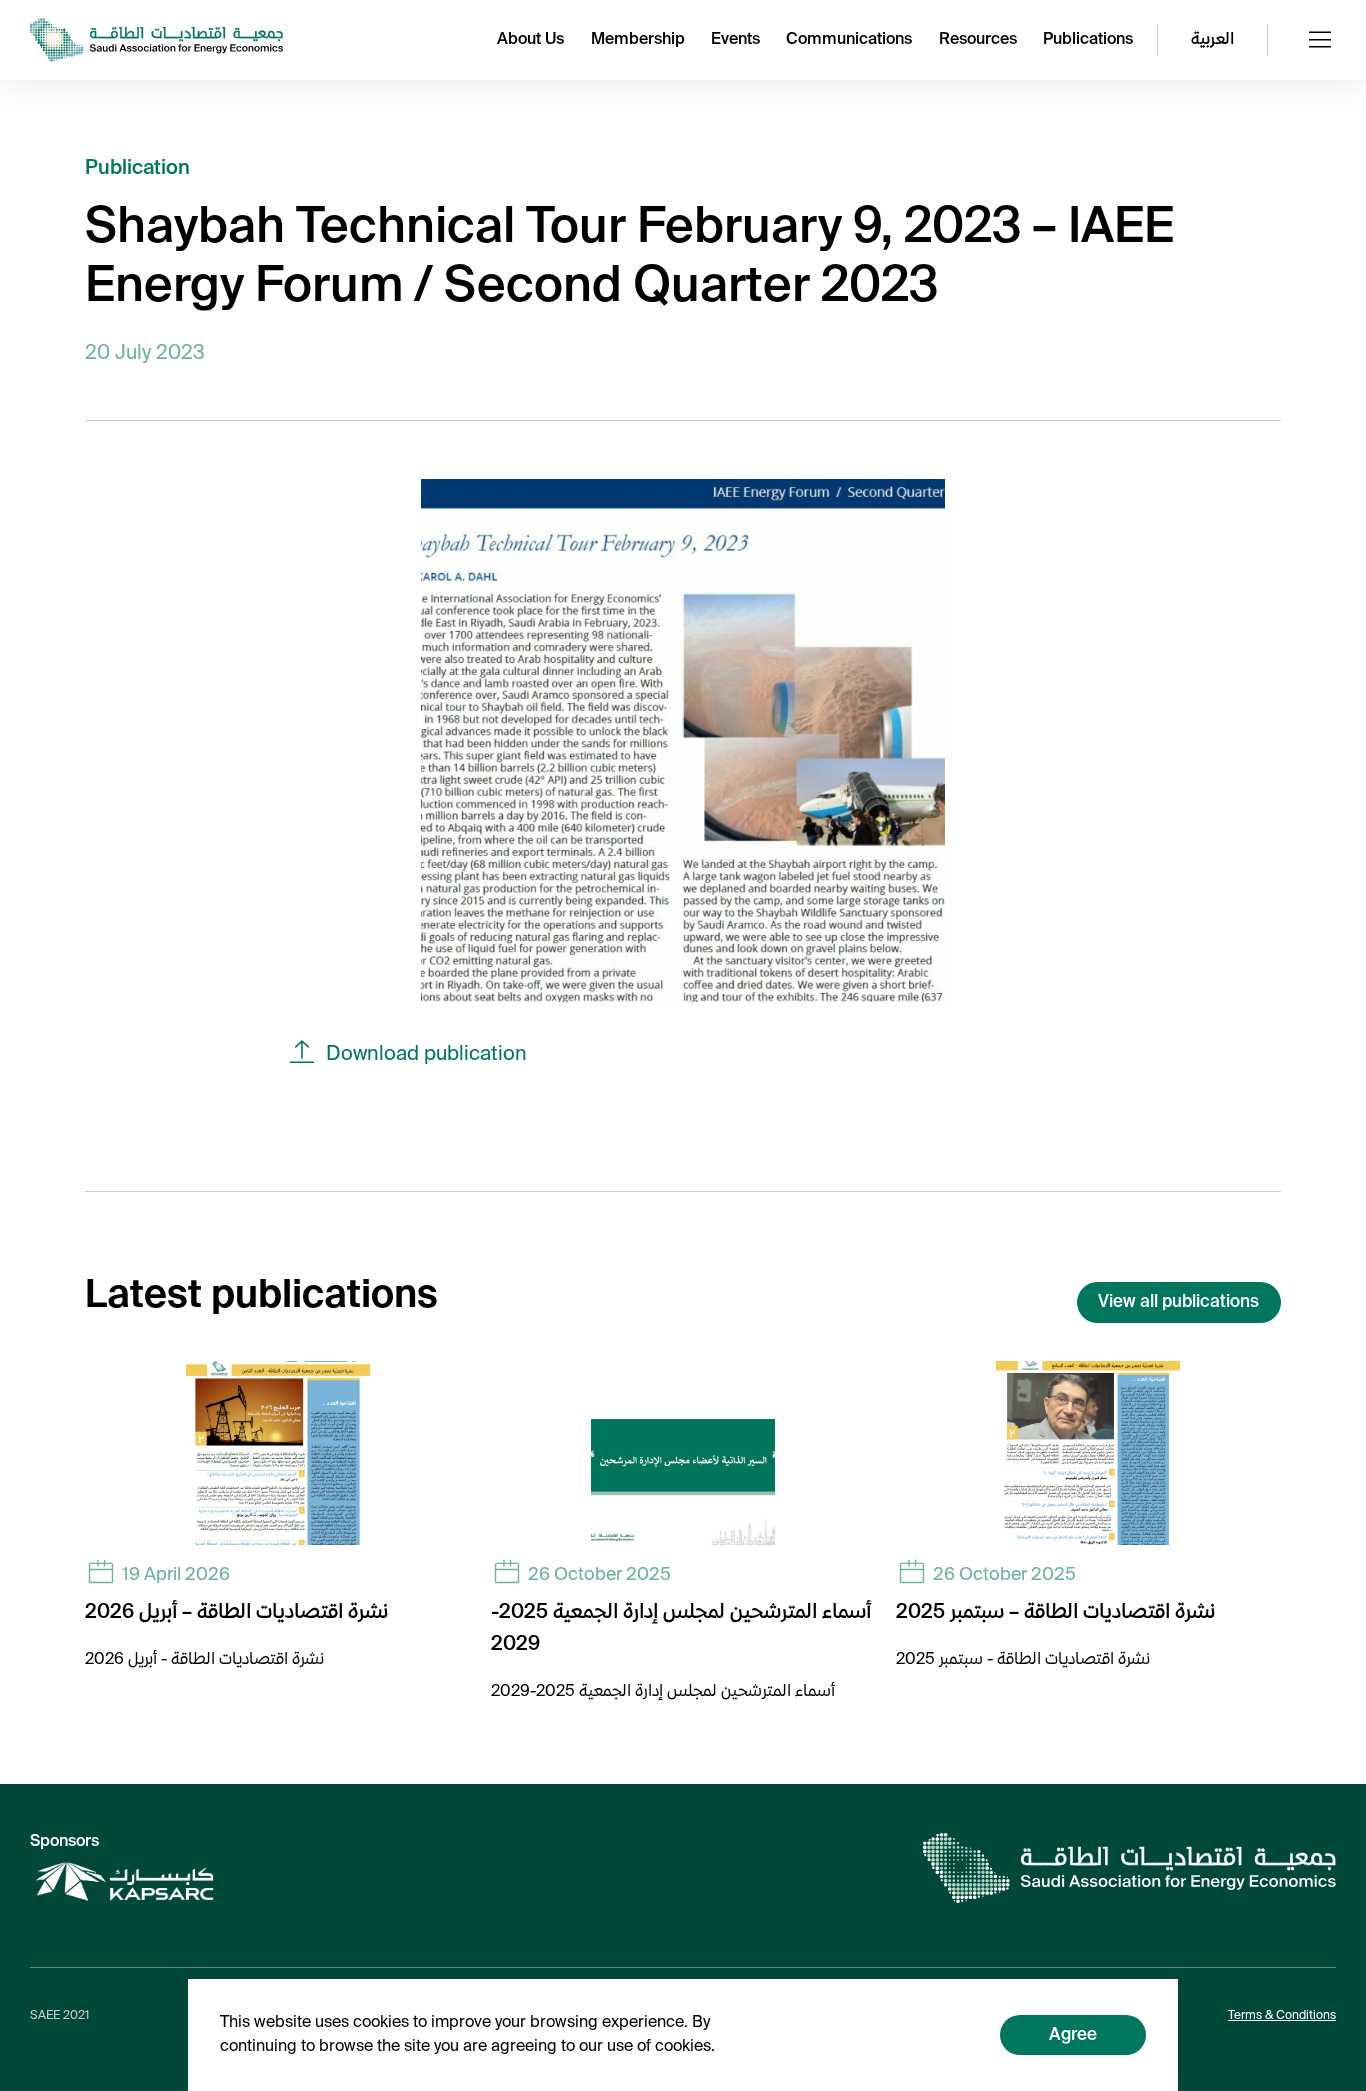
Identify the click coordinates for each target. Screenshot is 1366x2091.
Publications (1088, 40)
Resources (978, 40)
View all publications (1178, 1302)
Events (735, 40)
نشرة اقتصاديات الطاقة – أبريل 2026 (236, 1613)
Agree (1073, 2035)
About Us (530, 40)
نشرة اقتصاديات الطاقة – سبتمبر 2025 (1055, 1613)
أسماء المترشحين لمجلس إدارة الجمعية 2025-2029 (681, 1629)
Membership (638, 40)
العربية (1212, 40)
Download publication (426, 1055)
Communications (849, 40)
